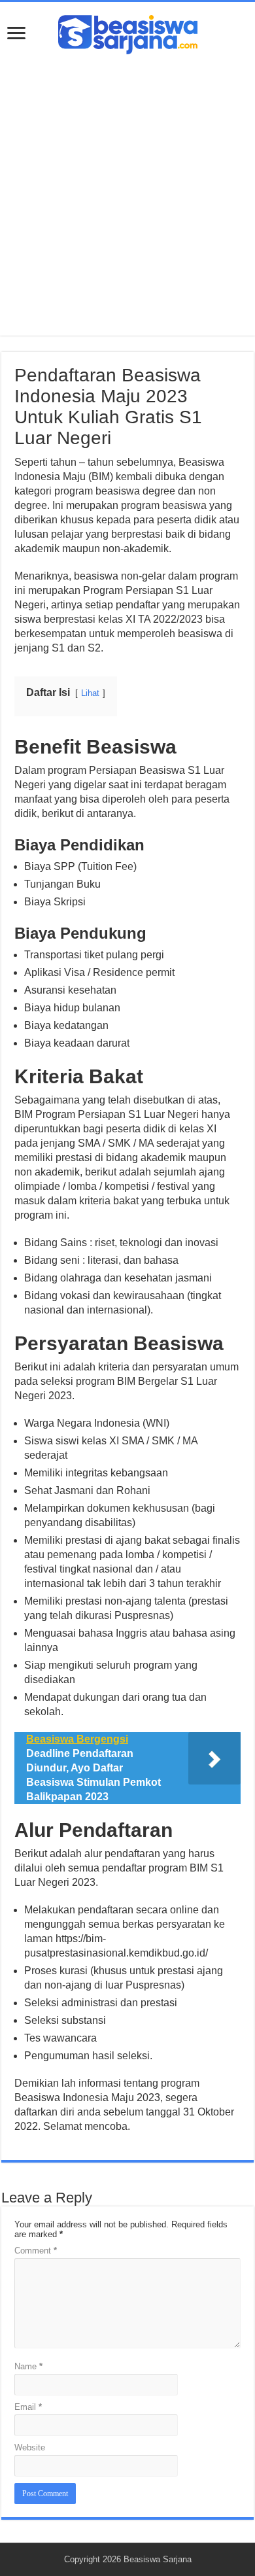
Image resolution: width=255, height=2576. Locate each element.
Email (28, 2407)
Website (30, 2447)
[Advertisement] (127, 188)
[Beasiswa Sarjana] (128, 32)
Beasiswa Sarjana (158, 2559)
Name (28, 2366)
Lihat (90, 693)
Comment (36, 2251)
